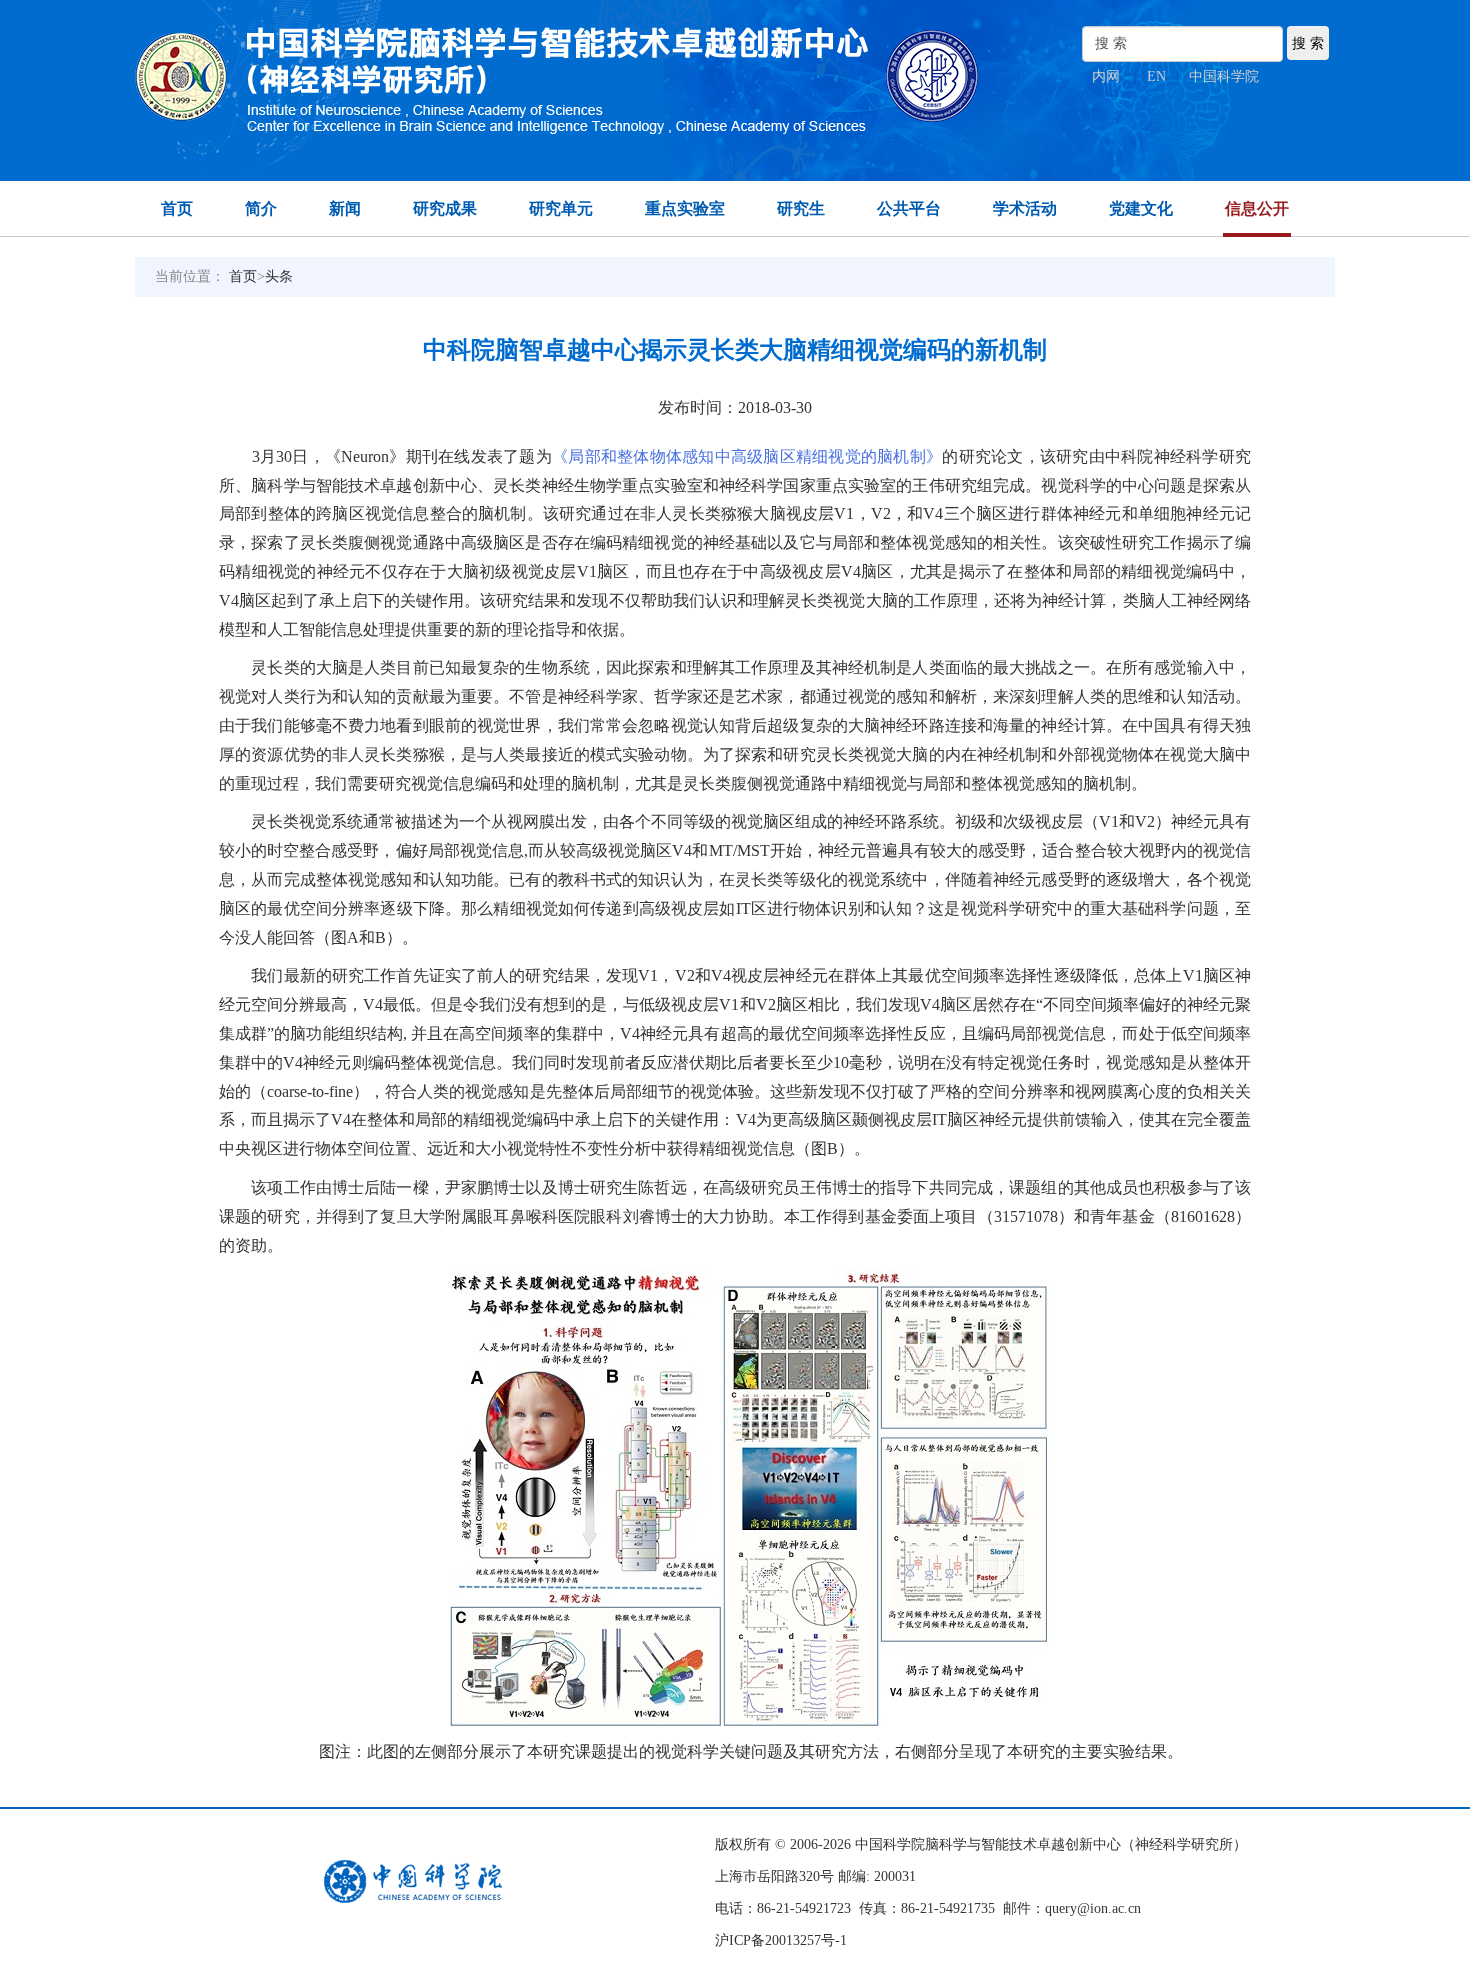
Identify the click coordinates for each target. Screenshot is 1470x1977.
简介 (261, 208)
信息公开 (1257, 208)
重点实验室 (685, 208)
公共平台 (909, 208)
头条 (279, 276)
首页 (177, 208)
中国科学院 (1224, 76)
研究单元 (561, 208)
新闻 (345, 208)
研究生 (801, 208)
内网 (1106, 76)
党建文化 (1141, 208)
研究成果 (445, 208)
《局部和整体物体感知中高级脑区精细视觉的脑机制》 (747, 456)
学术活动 (1025, 208)
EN (1156, 76)
